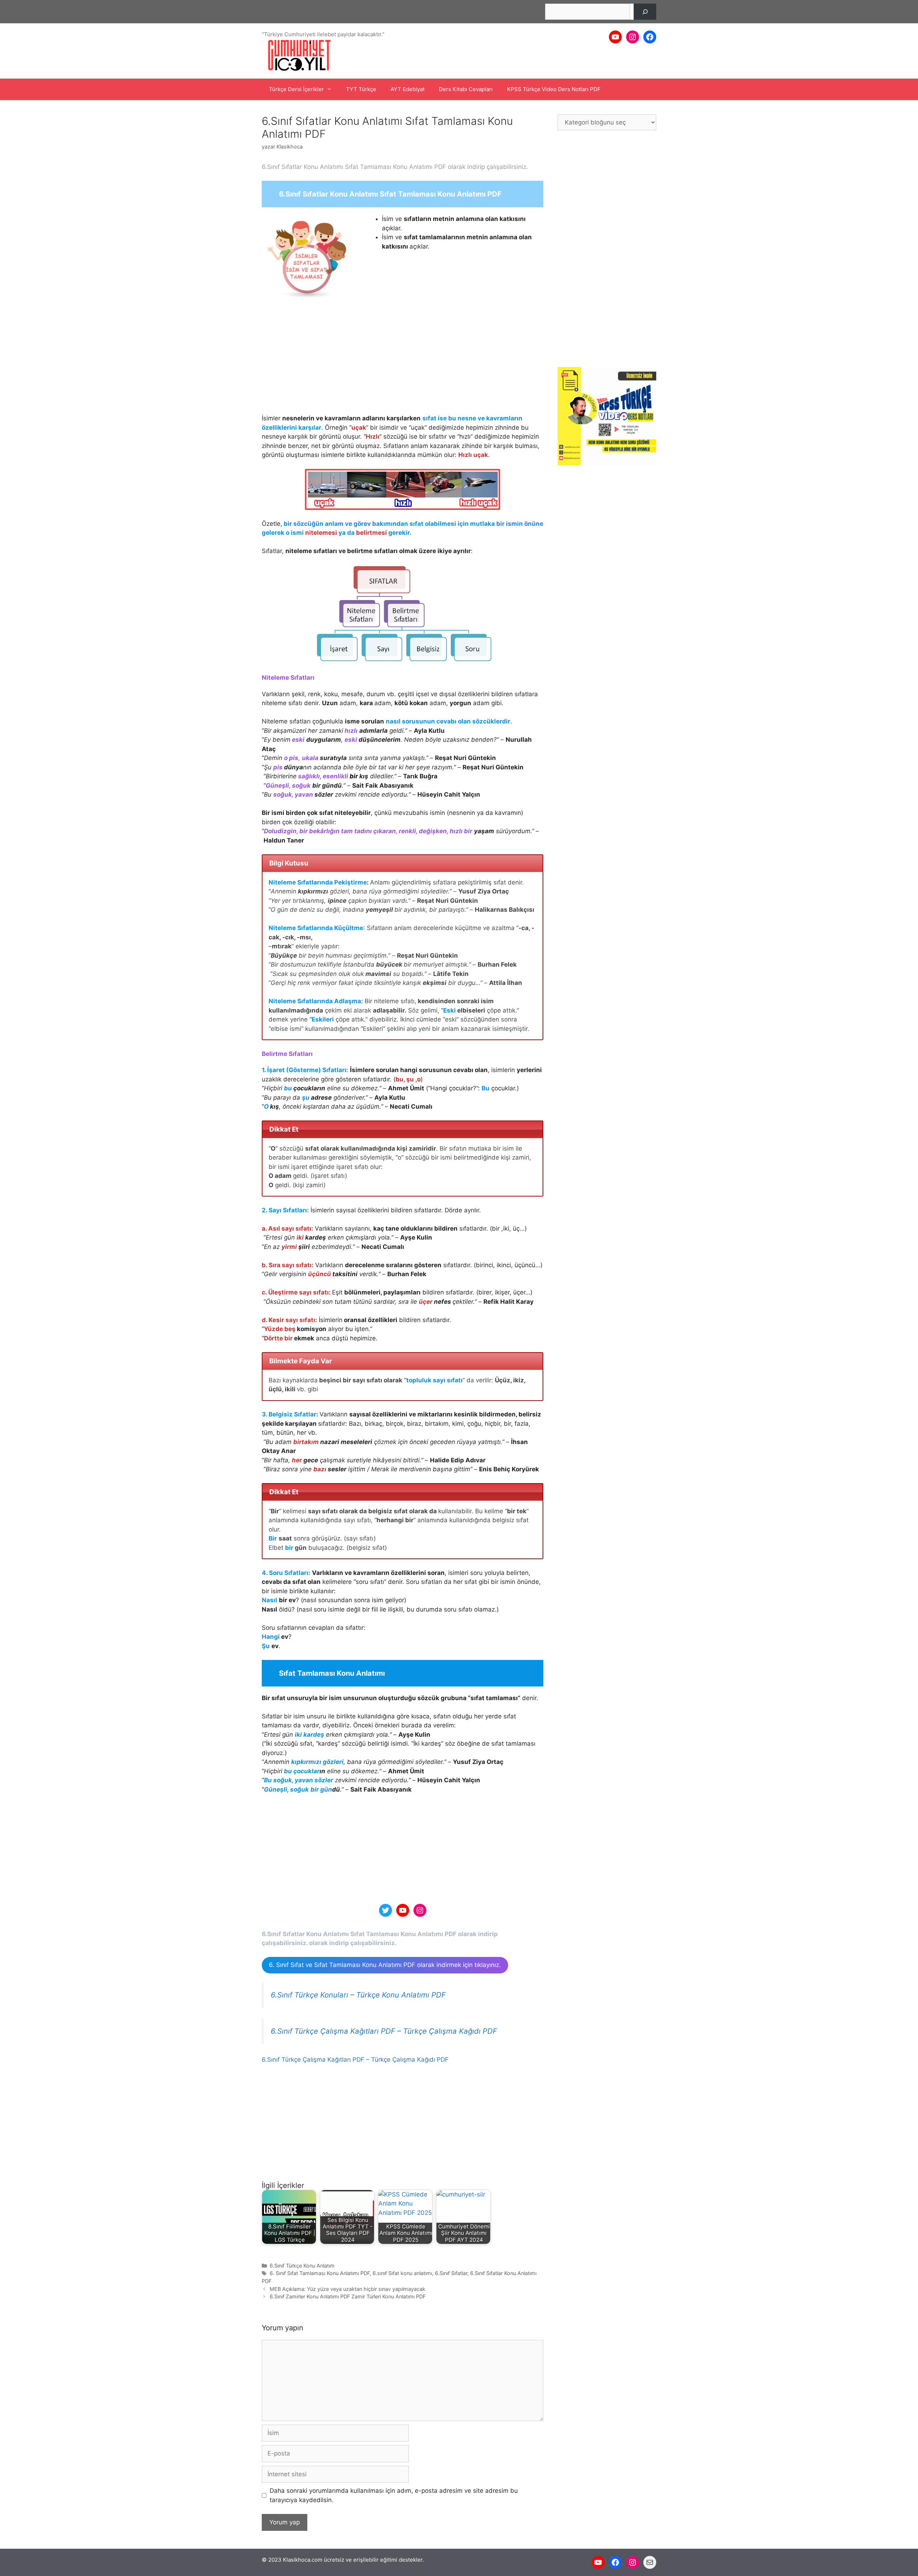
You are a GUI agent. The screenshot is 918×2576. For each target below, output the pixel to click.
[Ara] (645, 12)
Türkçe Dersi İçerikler (296, 89)
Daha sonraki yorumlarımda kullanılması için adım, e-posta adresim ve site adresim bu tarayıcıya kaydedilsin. (394, 2495)
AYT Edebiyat (408, 89)
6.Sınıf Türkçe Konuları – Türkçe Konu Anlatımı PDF (358, 1995)
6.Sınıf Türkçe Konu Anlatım (302, 2266)
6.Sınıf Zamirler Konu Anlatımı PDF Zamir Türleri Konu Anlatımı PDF (348, 2296)
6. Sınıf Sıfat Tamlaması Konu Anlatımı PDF (320, 2273)
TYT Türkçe (361, 89)
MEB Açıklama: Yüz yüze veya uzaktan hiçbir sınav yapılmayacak (347, 2289)
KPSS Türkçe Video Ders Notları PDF (554, 89)
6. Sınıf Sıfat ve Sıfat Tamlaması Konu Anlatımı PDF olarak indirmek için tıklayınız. (385, 1965)
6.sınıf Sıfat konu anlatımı (402, 2273)
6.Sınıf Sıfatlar (451, 2273)
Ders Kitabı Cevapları (466, 89)
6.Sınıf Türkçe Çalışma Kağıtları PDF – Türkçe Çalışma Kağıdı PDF (384, 2031)
